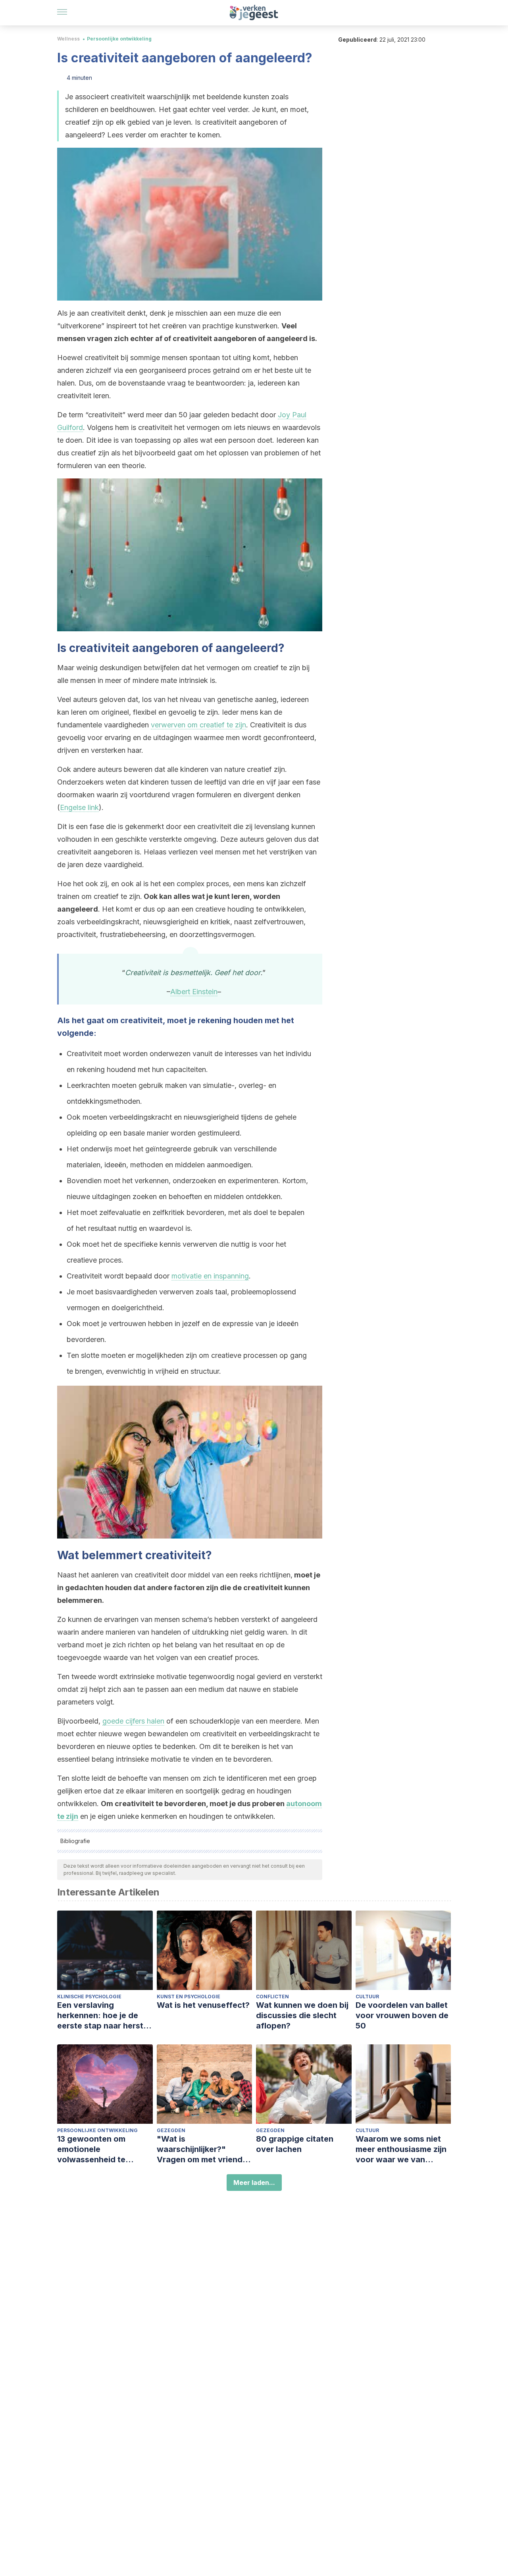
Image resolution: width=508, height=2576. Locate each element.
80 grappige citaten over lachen (295, 2144)
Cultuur (367, 1997)
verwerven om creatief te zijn (198, 725)
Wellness (68, 39)
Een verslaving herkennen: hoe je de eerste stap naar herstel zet (104, 2016)
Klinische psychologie (89, 1997)
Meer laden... (254, 2183)
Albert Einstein (194, 992)
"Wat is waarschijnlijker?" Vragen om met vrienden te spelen (204, 2149)
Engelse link (79, 807)
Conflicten (272, 1997)
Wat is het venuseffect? (203, 2005)
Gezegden (171, 2130)
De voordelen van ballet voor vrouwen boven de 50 (402, 2015)
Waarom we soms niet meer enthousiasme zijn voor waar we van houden (401, 2149)
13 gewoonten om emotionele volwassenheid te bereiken (91, 2149)
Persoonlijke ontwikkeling (119, 39)
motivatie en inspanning (210, 1276)
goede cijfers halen (133, 1721)
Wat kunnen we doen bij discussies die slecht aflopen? (302, 2015)
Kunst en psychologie (189, 1997)
